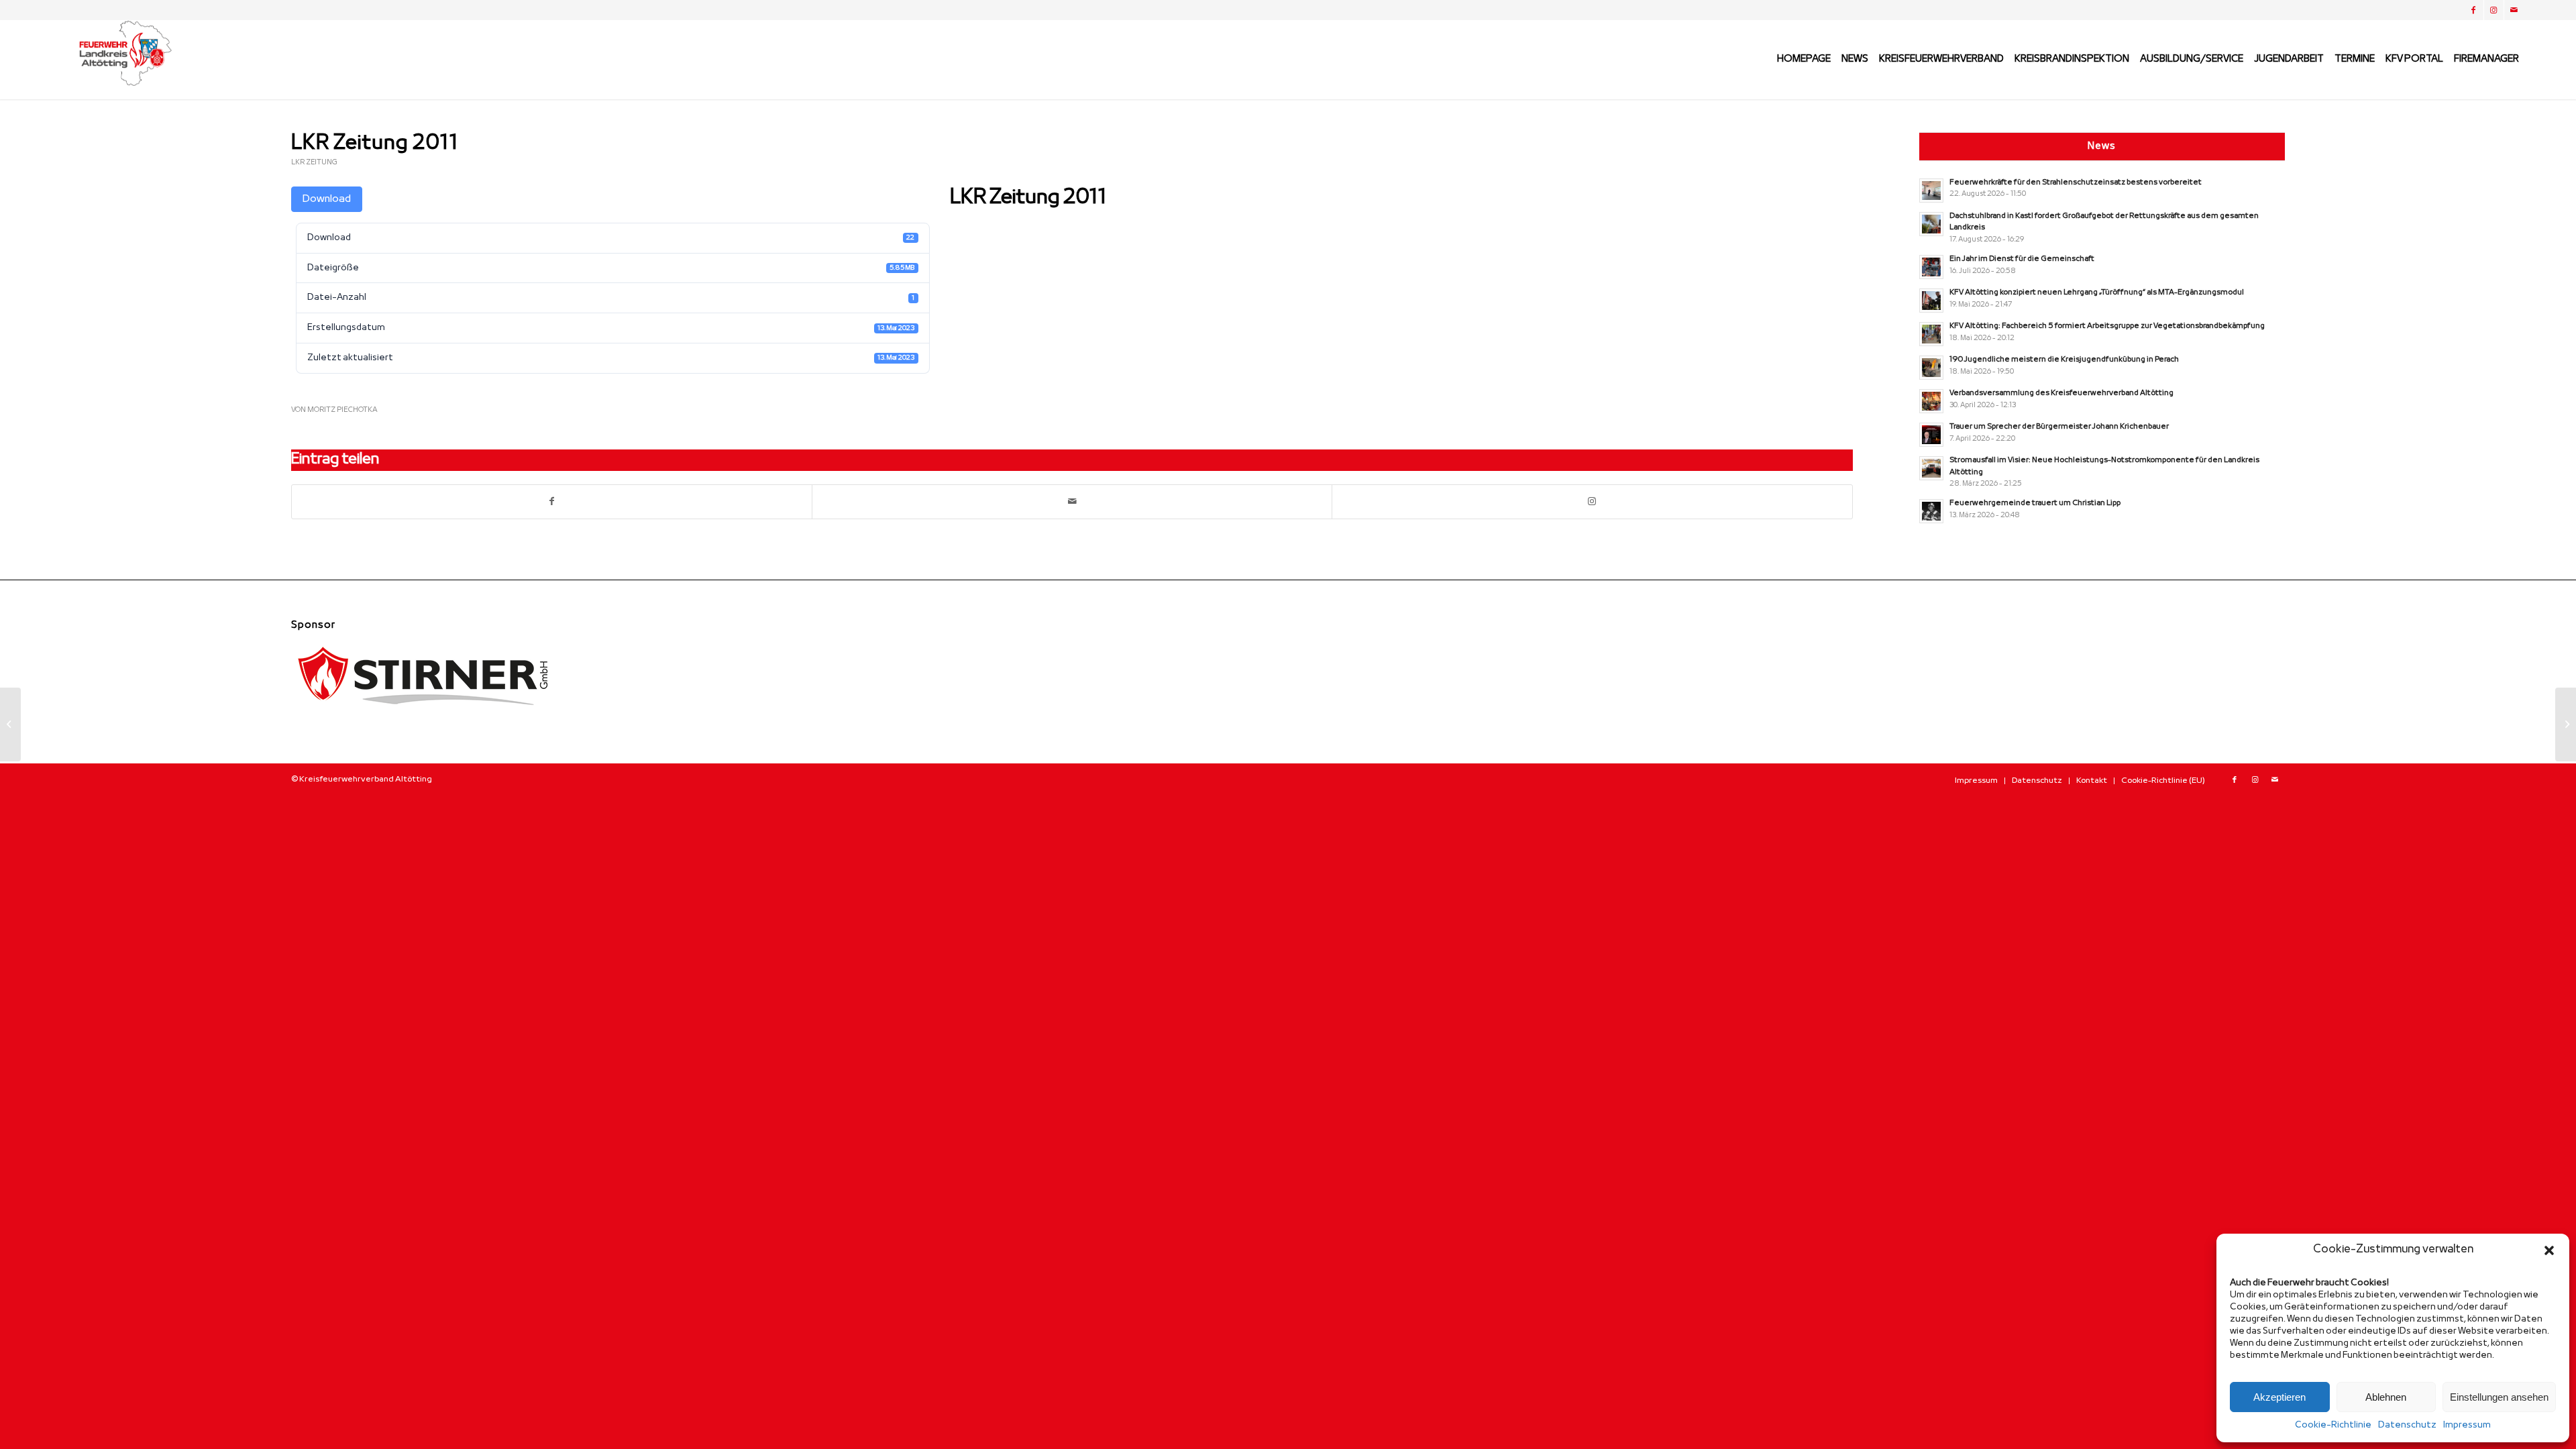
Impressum (2467, 1425)
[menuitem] (1804, 60)
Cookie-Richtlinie (2333, 1425)
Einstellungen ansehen (2499, 1397)
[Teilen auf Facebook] (552, 502)
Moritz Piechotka (342, 410)
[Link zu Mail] (2514, 10)
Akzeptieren (2279, 1397)
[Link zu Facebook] (2474, 10)
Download (327, 199)
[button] (2549, 1250)
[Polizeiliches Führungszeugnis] (10, 724)
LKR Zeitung (314, 162)
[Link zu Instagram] (2494, 10)
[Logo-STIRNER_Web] (425, 716)
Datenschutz (2407, 1425)
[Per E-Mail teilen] (1072, 502)
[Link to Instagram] (1592, 502)
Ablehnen (2386, 1397)
